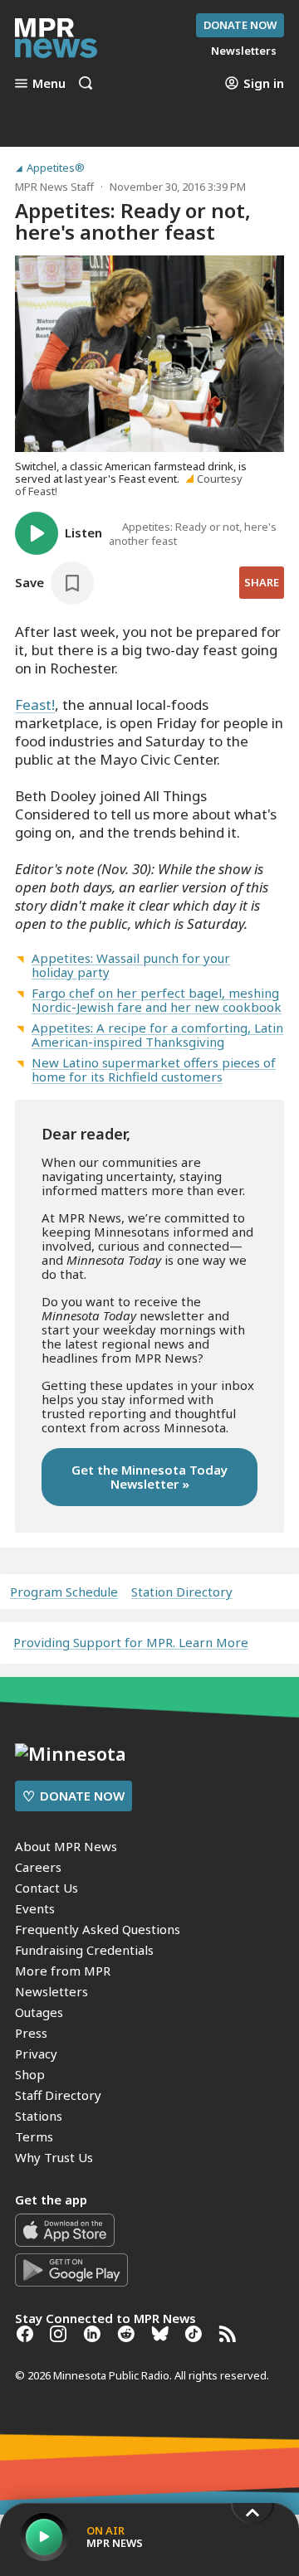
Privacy (36, 2054)
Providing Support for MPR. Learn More (131, 1642)
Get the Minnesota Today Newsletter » (149, 1477)
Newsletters (51, 1991)
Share (262, 582)
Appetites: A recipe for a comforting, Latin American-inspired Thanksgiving (157, 1035)
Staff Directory (58, 2095)
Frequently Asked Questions (98, 1929)
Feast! (35, 705)
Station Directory (182, 1592)
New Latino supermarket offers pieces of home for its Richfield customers (154, 1069)
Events (35, 1908)
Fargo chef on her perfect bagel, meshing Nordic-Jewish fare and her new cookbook (157, 1000)
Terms (34, 2136)
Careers (38, 1867)
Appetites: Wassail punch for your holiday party (131, 965)
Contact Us (47, 1888)
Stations (39, 2116)
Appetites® (56, 168)
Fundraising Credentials (84, 1950)
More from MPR (63, 1971)
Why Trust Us (54, 2157)
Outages (39, 2012)
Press (31, 2033)
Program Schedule (64, 1592)
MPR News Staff (54, 187)
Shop (30, 2074)
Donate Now (240, 25)
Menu (49, 83)
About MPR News (66, 1846)
